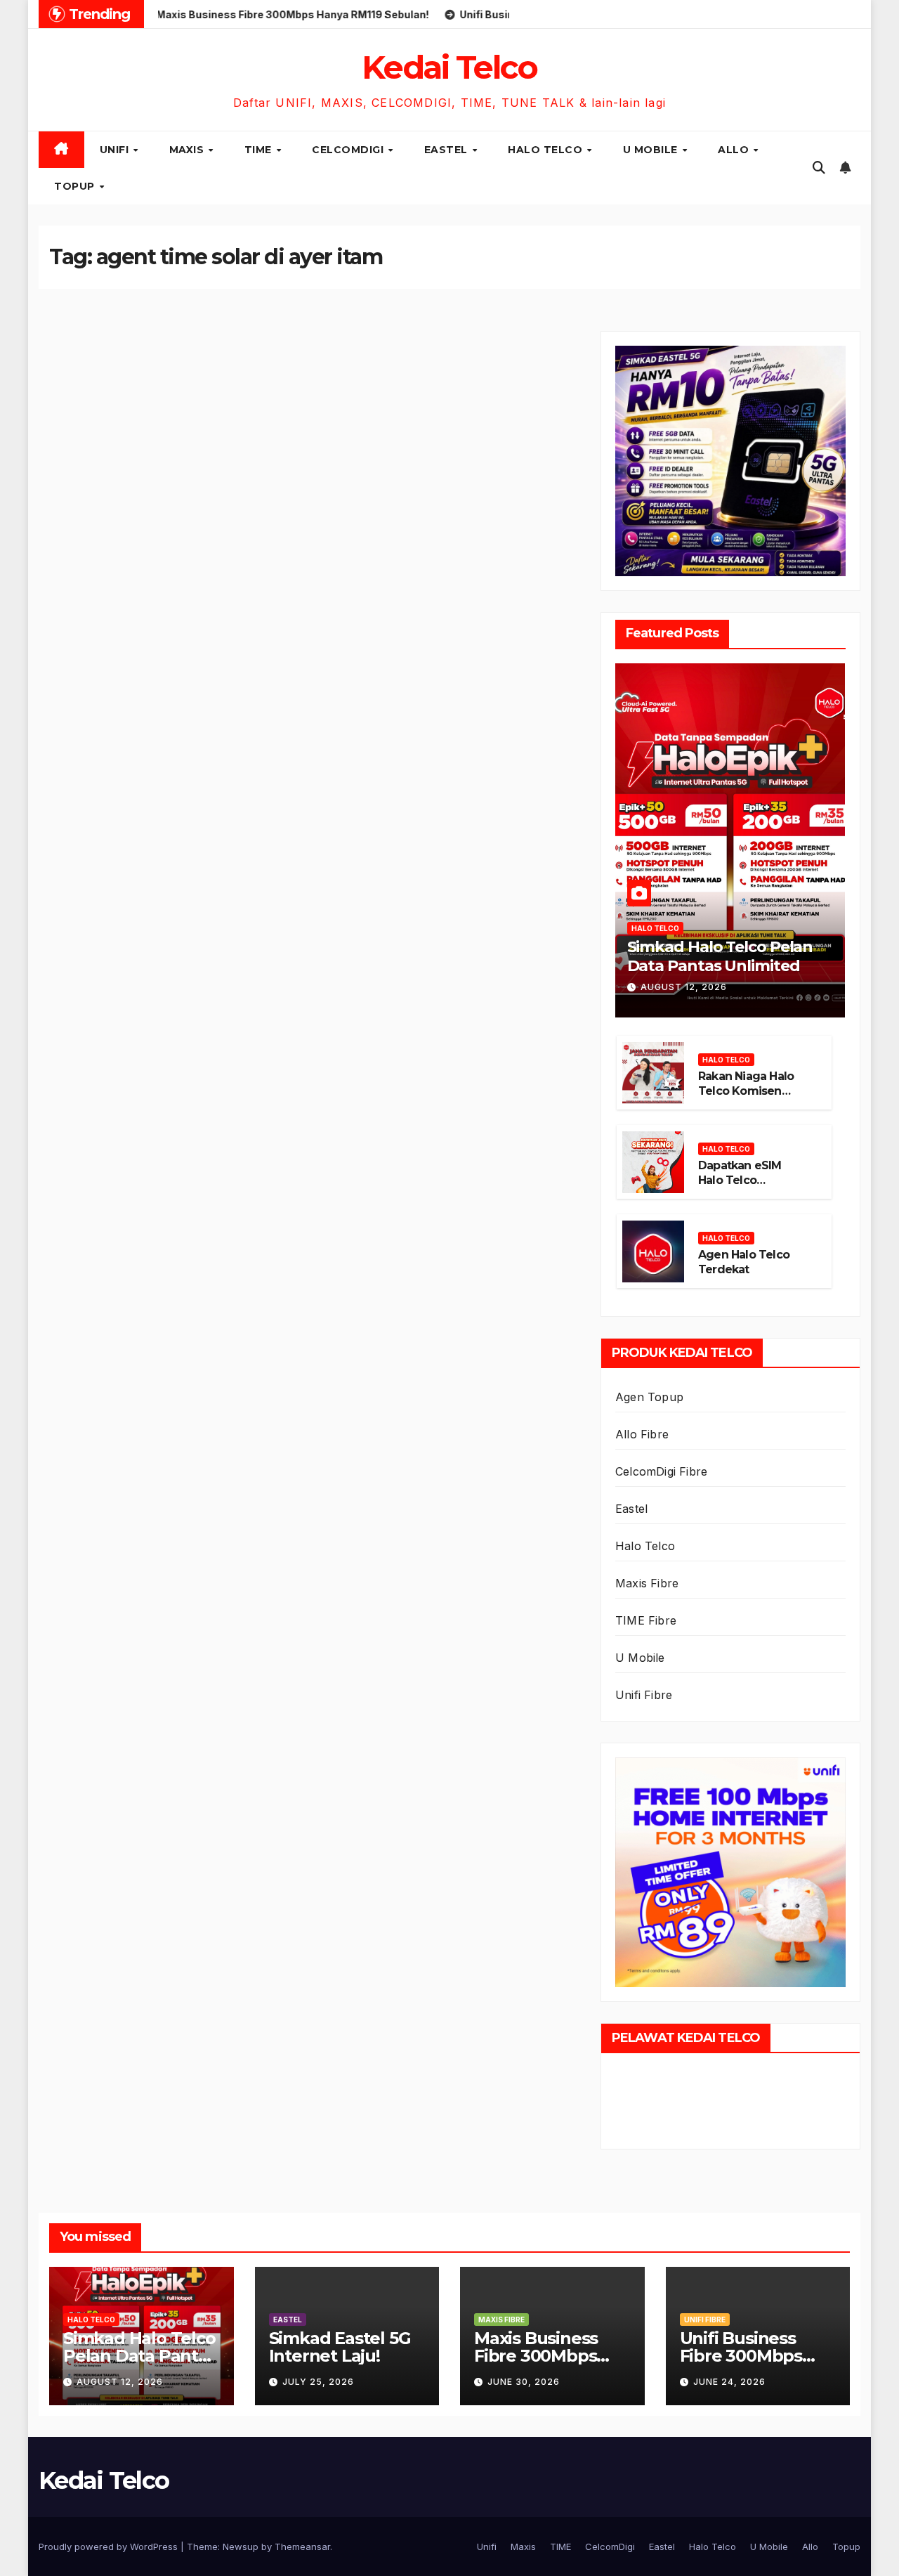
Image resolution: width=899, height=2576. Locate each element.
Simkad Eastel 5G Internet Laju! (340, 2347)
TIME (260, 150)
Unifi (116, 150)
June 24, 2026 (729, 2382)
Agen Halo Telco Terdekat (744, 1262)
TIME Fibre (646, 1620)
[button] (819, 168)
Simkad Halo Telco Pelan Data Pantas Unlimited (720, 956)
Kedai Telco (449, 67)
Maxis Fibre (647, 1583)
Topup (76, 186)
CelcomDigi (349, 150)
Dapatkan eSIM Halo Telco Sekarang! (740, 1180)
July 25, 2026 (318, 2382)
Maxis (188, 150)
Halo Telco (547, 150)
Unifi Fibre (644, 1695)
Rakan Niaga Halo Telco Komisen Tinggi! (746, 1091)
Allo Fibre (642, 1434)
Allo (735, 150)
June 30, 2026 (524, 2382)
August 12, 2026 (684, 987)
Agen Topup (649, 1397)
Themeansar (302, 2546)
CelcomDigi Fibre (661, 1471)
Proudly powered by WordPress (110, 2546)
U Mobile (652, 150)
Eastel (448, 150)
